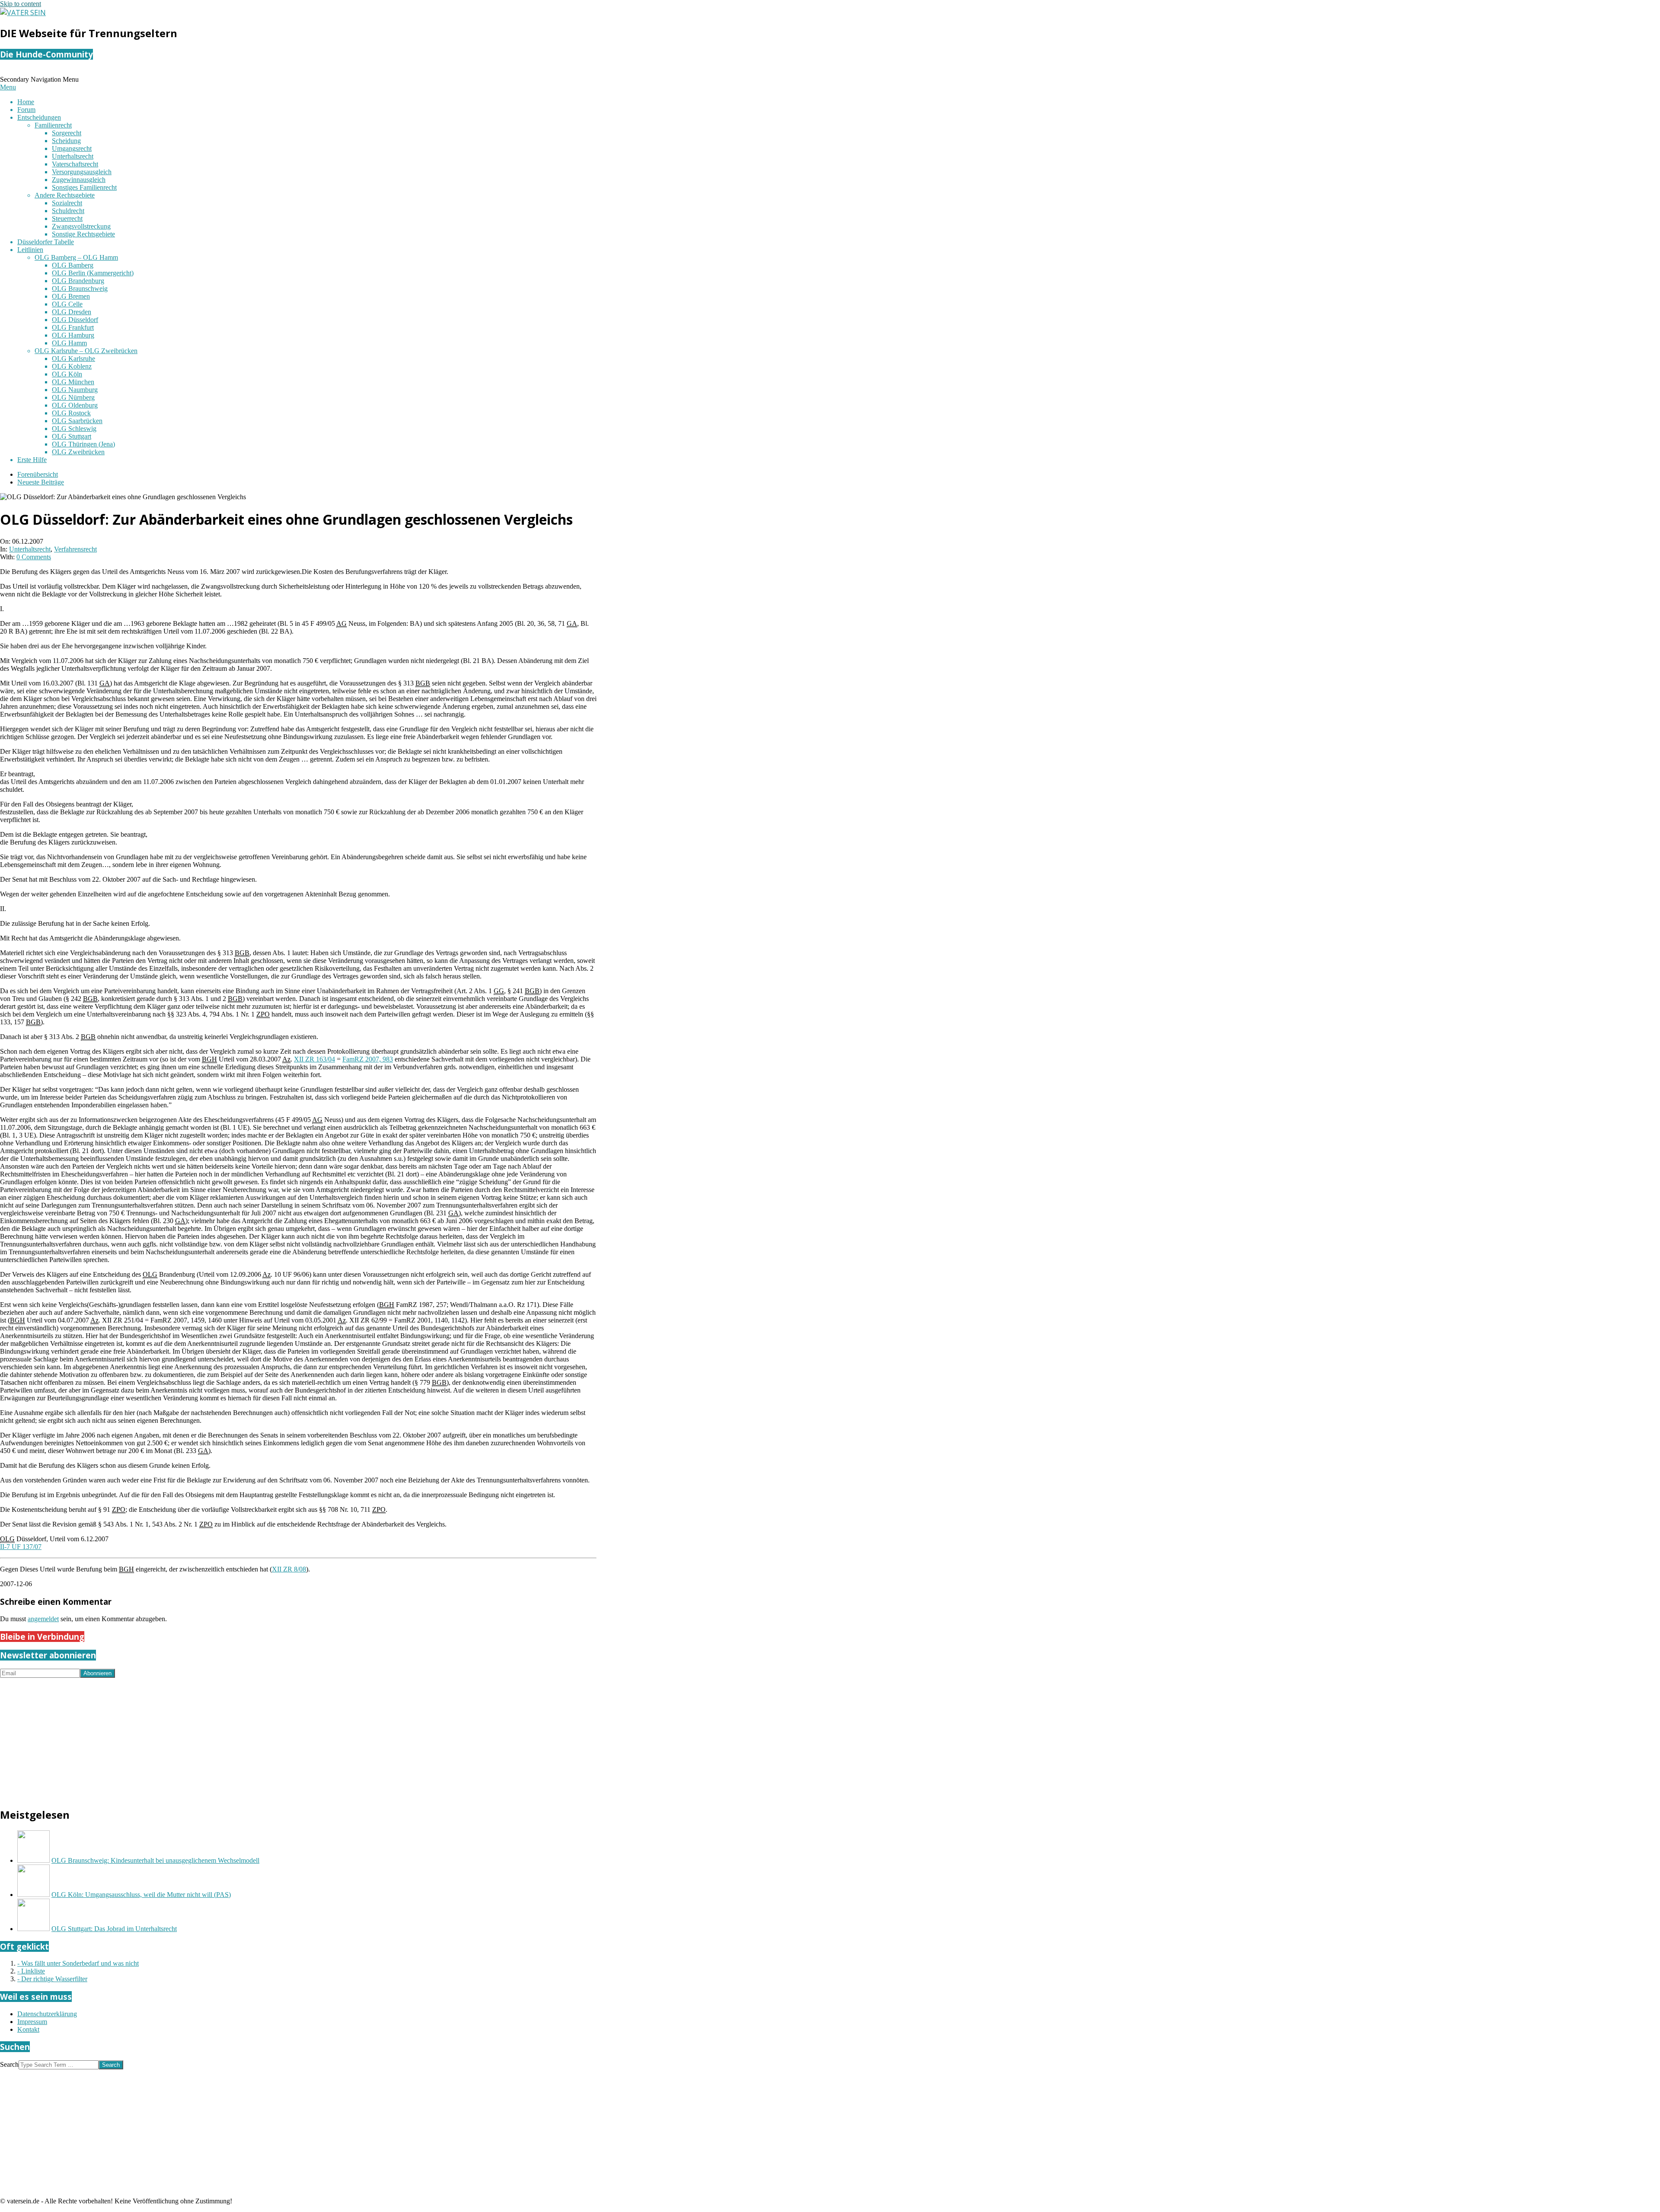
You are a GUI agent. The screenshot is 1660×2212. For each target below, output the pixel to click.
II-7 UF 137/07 (21, 1547)
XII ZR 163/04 (314, 1059)
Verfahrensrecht (75, 549)
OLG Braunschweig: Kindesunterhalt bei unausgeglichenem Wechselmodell (155, 1860)
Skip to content (21, 4)
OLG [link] (150, 1274)
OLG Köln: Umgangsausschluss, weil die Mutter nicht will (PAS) (141, 1895)
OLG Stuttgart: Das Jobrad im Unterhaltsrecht (114, 1929)
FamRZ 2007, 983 (368, 1059)
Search (9, 2064)
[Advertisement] (259, 1738)
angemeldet (43, 1619)
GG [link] (499, 991)
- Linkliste (31, 1971)
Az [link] (286, 1059)
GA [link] (572, 623)
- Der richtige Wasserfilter (52, 1979)
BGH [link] (209, 1059)
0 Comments (34, 557)
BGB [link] (423, 683)
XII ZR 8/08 (289, 1569)
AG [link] (342, 623)
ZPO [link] (263, 1014)
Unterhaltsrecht (30, 549)
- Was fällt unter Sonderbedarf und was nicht (78, 1963)
